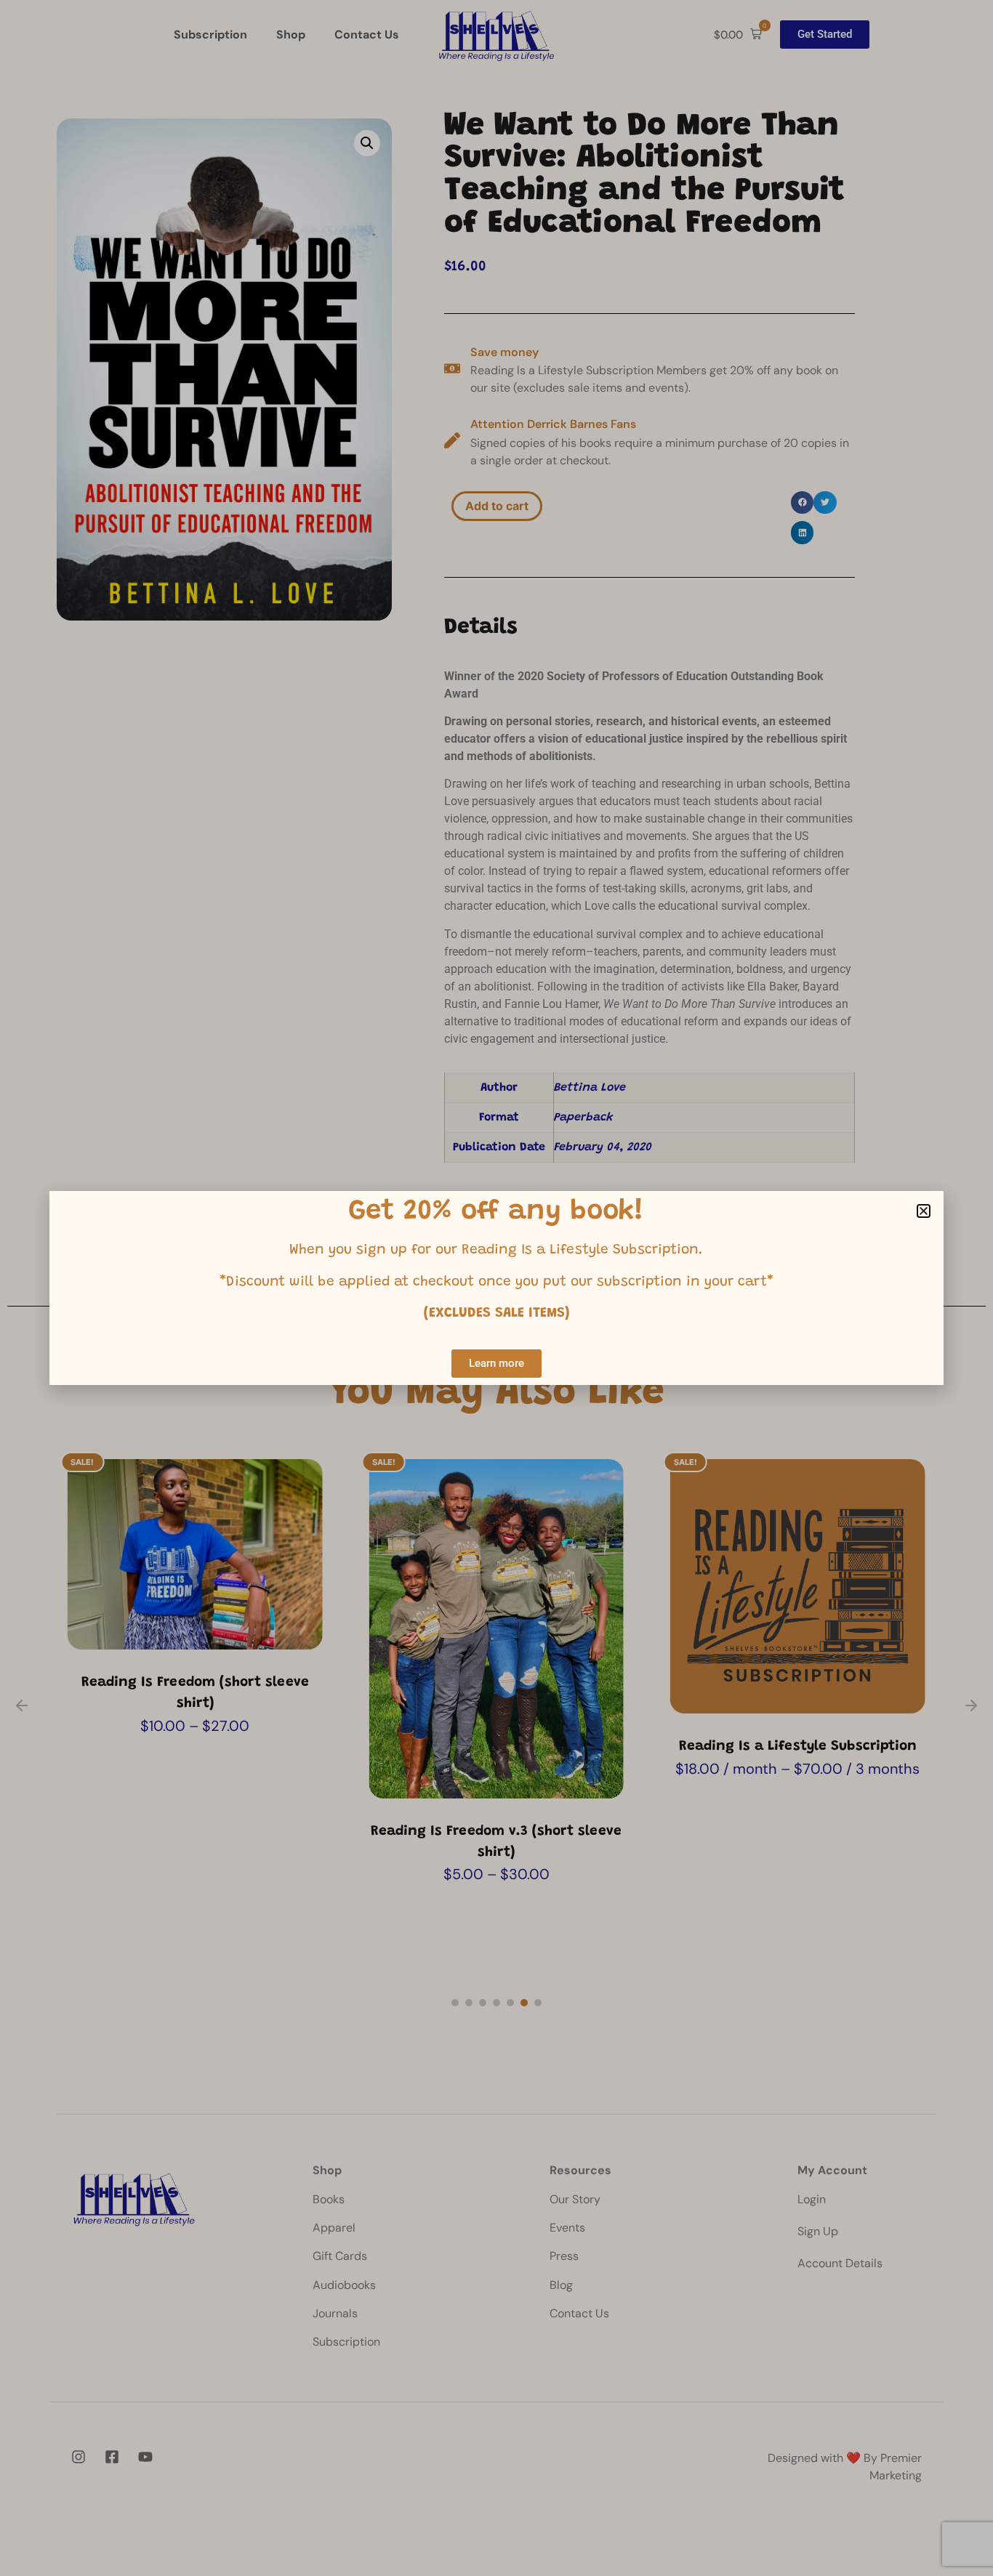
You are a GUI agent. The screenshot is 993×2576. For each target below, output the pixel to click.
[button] (924, 1211)
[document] (496, 1288)
